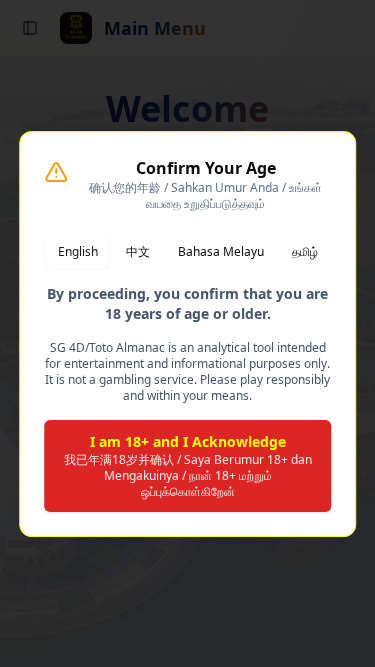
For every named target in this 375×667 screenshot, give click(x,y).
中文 (138, 251)
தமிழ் (305, 251)
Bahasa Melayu (221, 251)
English (78, 251)
